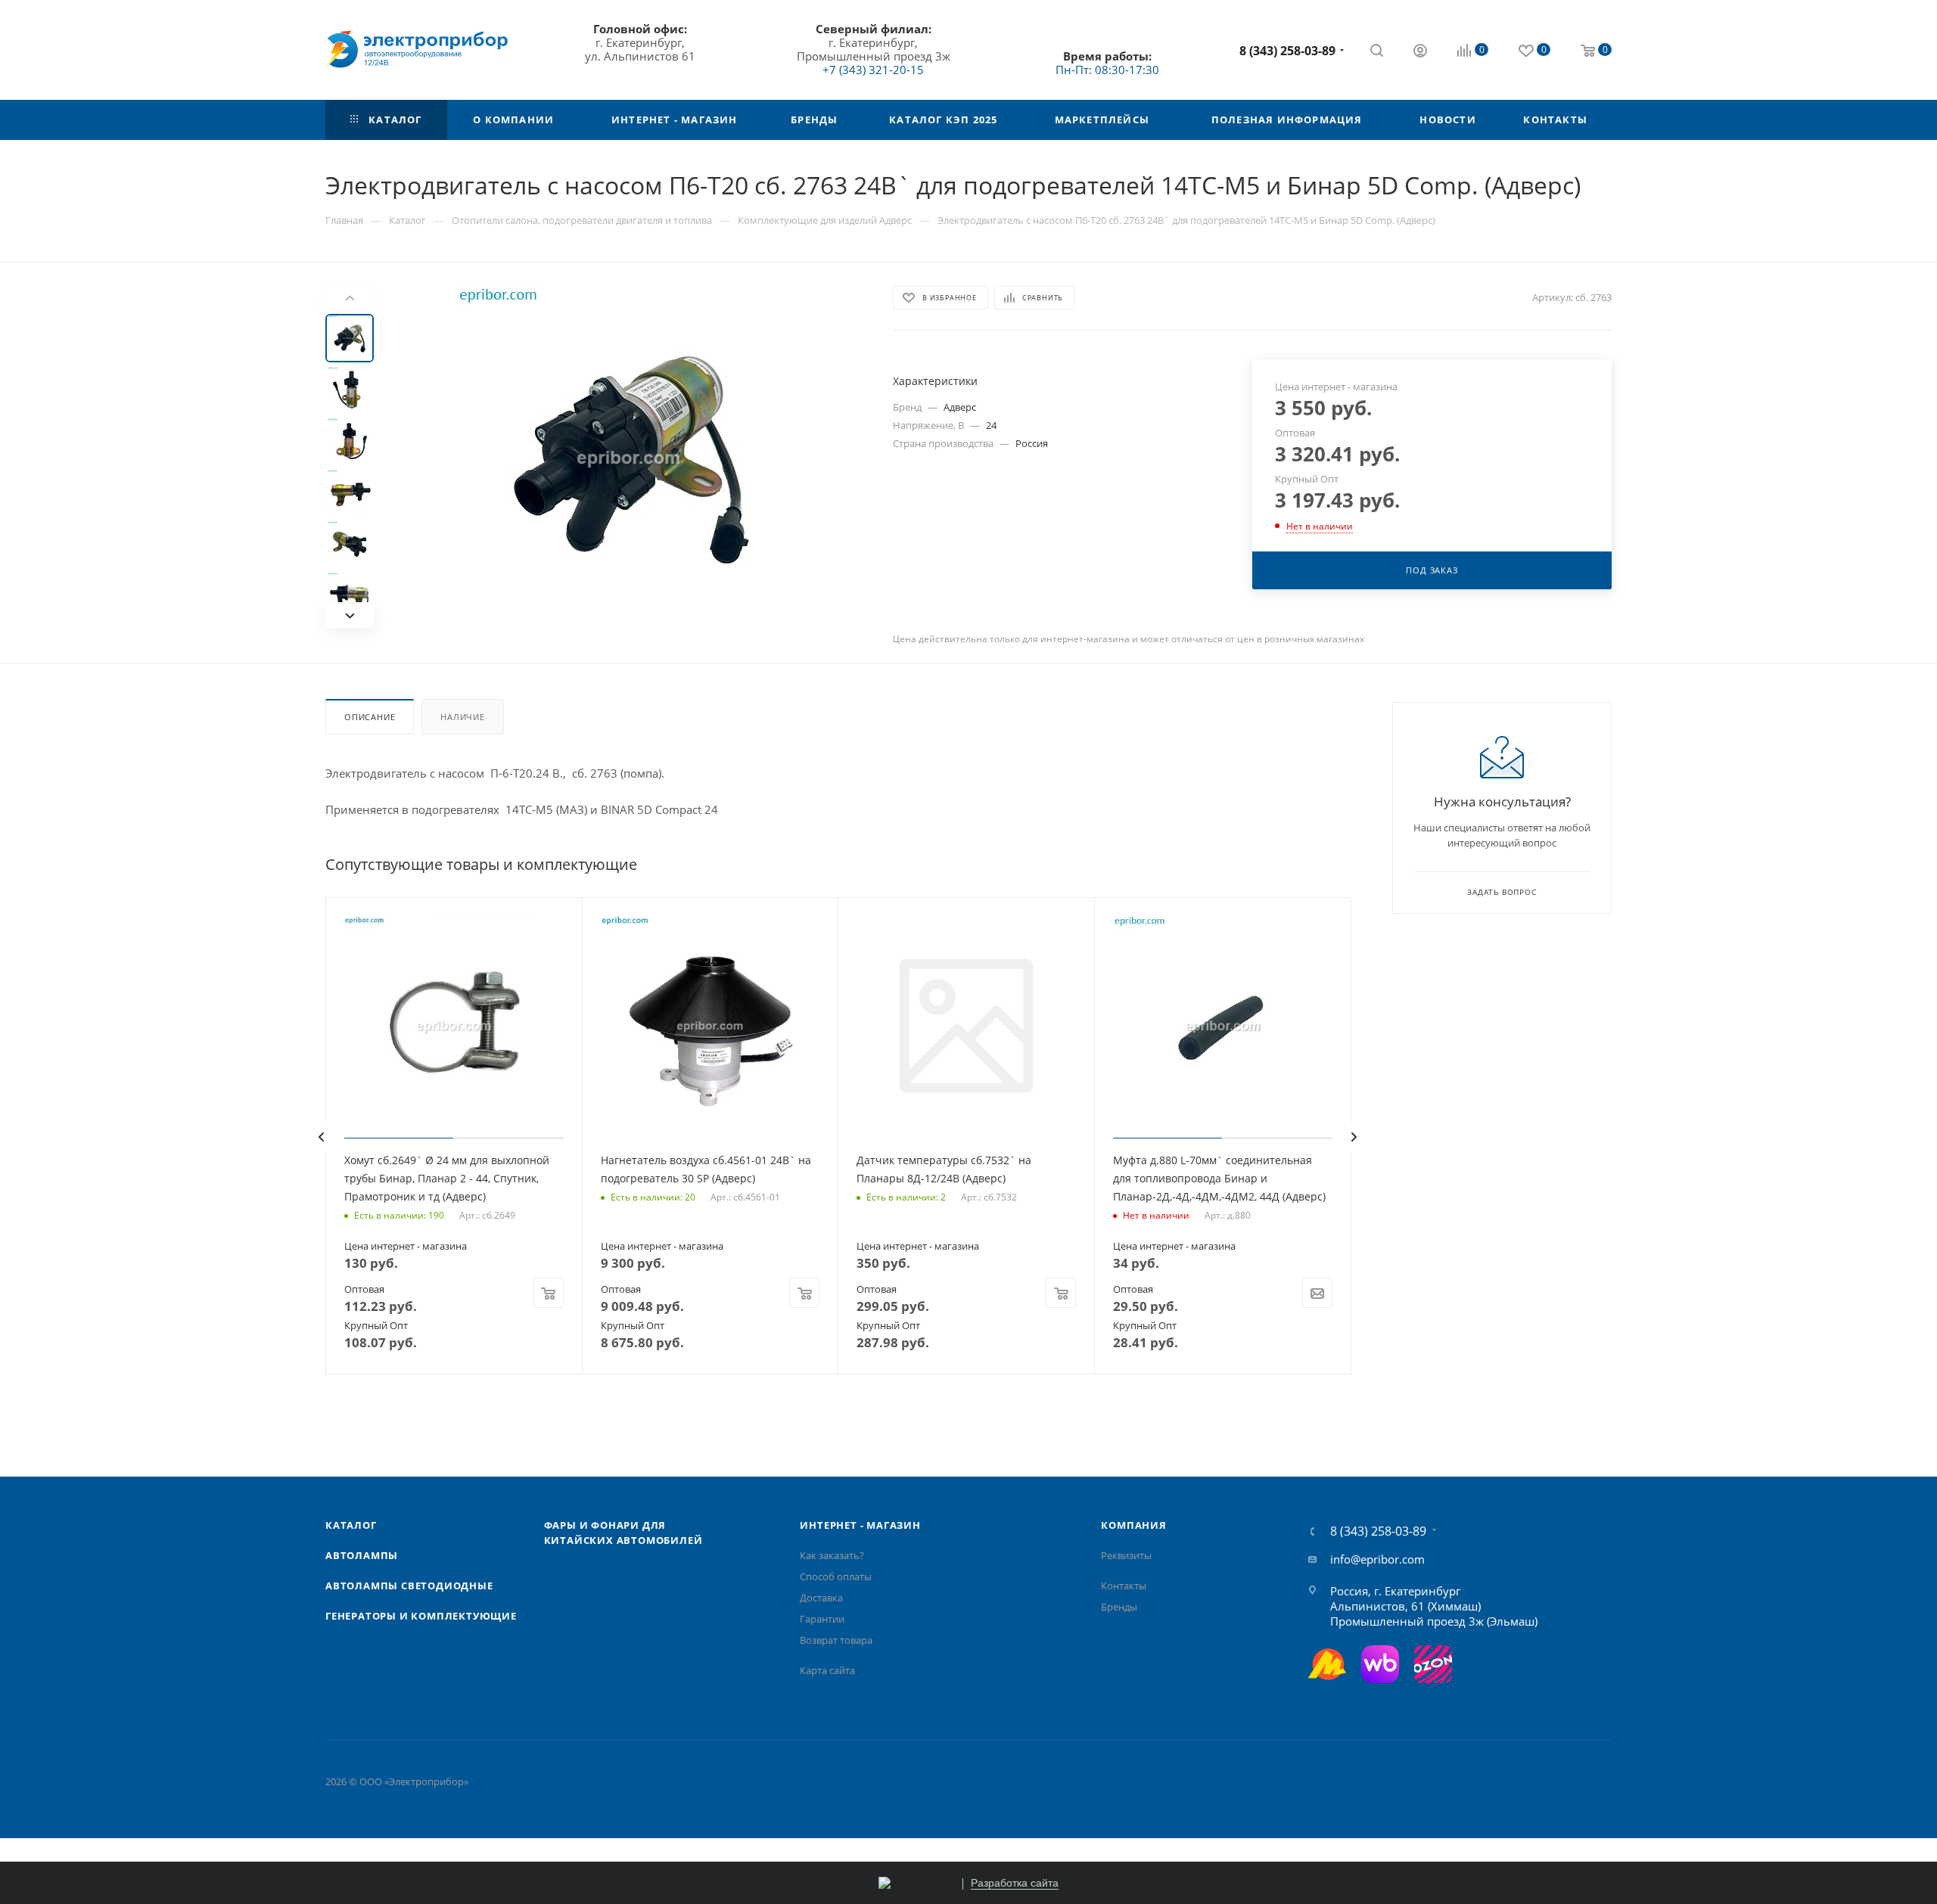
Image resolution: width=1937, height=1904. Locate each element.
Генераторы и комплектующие (421, 1616)
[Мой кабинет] (1420, 52)
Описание (370, 717)
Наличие (463, 717)
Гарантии (822, 1619)
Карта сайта (827, 1670)
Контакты (1124, 1586)
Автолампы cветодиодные (409, 1586)
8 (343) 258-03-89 (1287, 51)
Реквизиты (1126, 1555)
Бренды (1119, 1607)
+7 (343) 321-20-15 (873, 70)
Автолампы (362, 1555)
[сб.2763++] (629, 458)
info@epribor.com (1377, 1559)
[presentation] (321, 1137)
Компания (1133, 1525)
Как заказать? (832, 1555)
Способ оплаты (836, 1576)
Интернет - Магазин (860, 1525)
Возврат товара (836, 1640)
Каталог (351, 1525)
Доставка (821, 1598)
